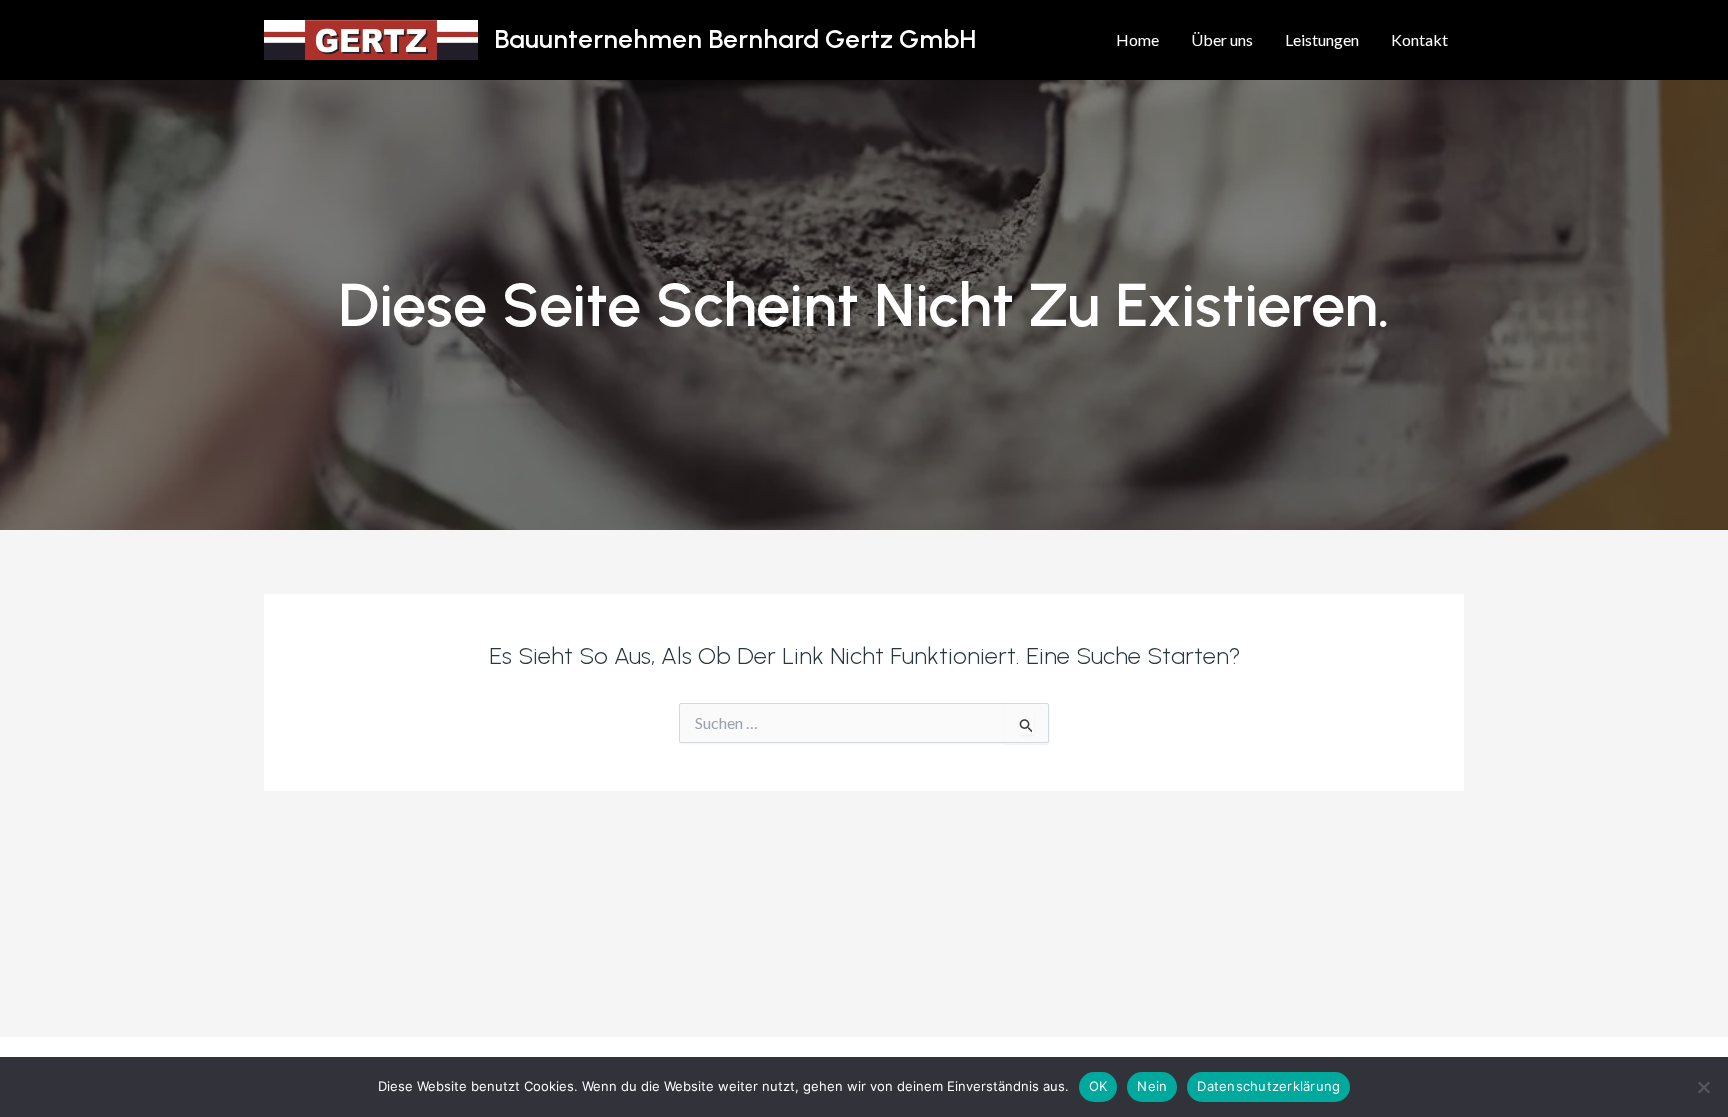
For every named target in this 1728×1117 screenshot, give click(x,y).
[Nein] (1703, 1087)
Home (1137, 39)
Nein (1152, 1086)
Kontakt (1419, 39)
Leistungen (1322, 39)
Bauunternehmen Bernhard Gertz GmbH (735, 39)
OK (1098, 1086)
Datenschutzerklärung (1268, 1086)
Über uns (1222, 39)
